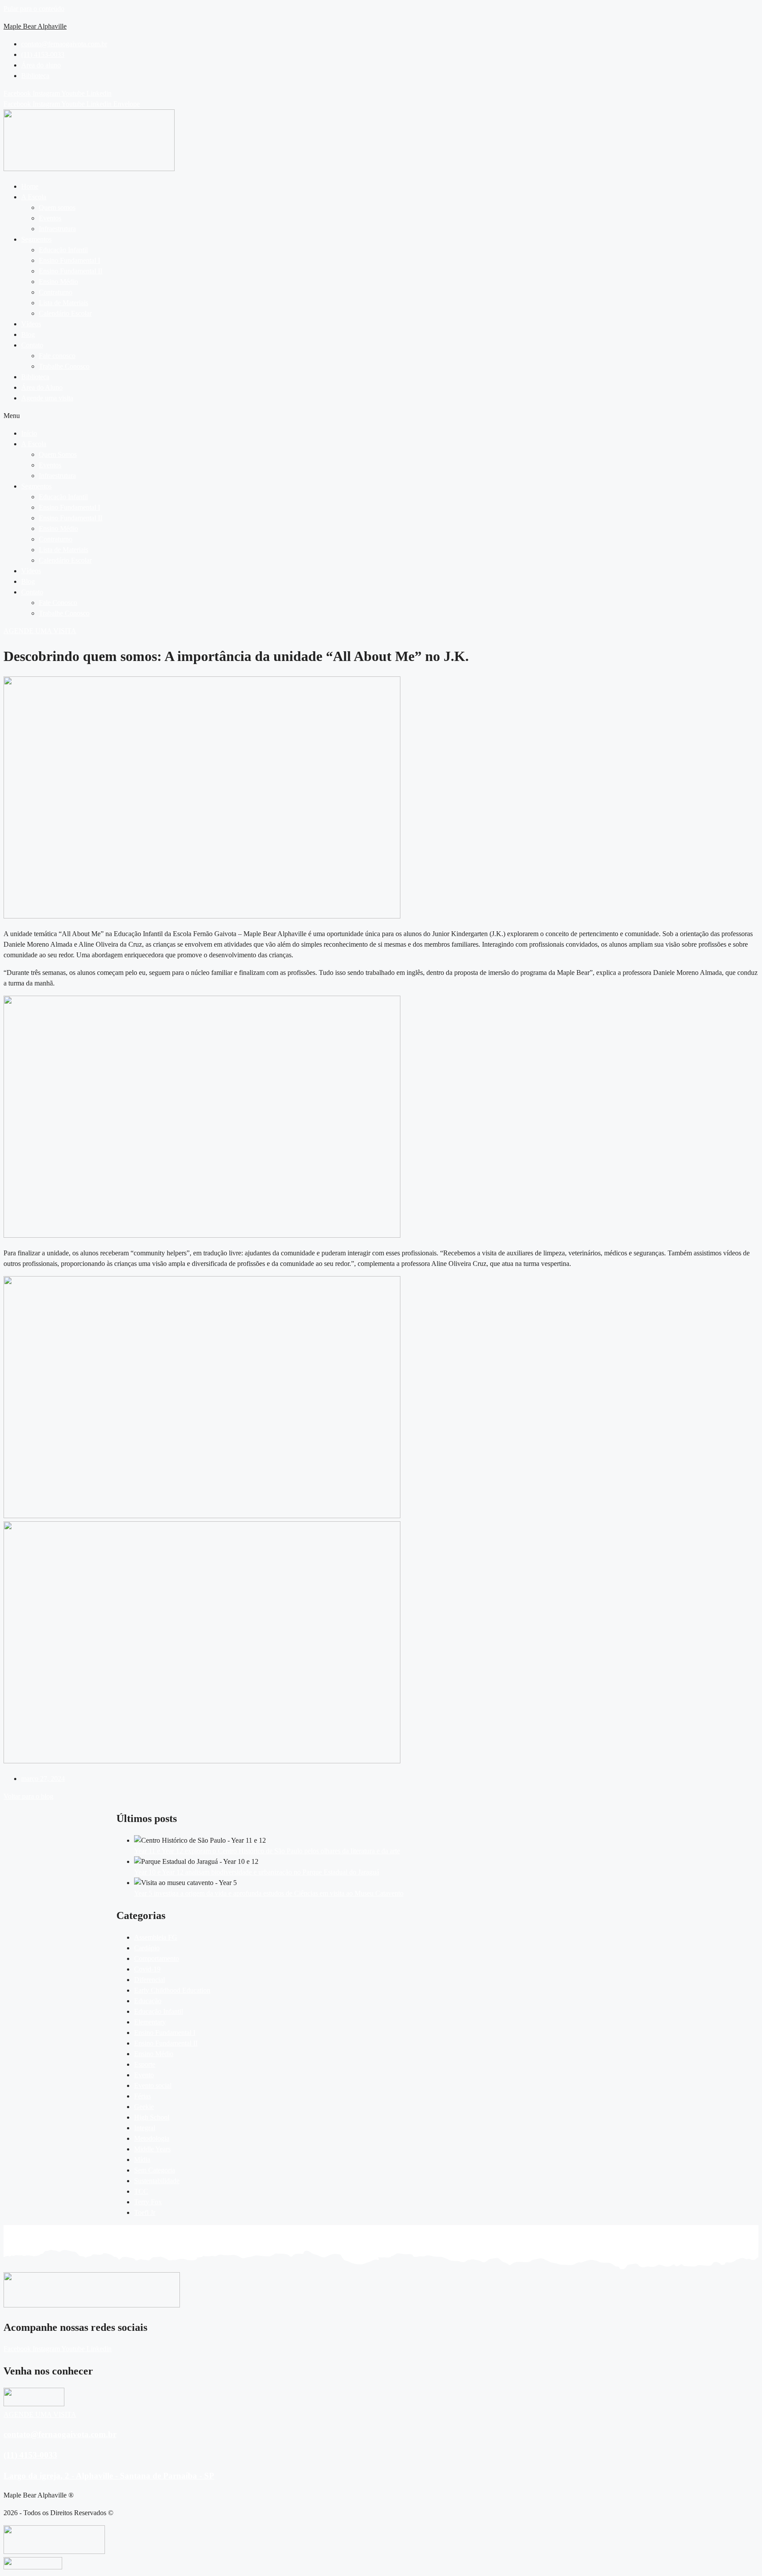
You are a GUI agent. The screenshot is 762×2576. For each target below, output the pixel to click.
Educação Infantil (63, 250)
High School (152, 2117)
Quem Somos (58, 454)
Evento (144, 2075)
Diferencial (149, 1980)
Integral (145, 2128)
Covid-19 (147, 1969)
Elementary (150, 2022)
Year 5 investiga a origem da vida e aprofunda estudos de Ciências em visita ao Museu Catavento (269, 1893)
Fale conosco (57, 356)
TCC (141, 2191)
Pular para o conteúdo (34, 9)
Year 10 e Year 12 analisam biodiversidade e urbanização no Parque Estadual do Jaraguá (257, 1872)
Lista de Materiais (63, 303)
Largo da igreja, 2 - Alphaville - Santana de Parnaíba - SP (109, 2476)
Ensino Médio (58, 282)
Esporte (145, 2064)
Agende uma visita (47, 398)
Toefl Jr (145, 2212)
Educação (148, 2001)
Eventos (50, 218)
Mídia (142, 2160)
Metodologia (152, 2138)
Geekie (144, 2107)
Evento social (153, 2085)
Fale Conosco (58, 603)
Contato (32, 345)
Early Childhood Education (172, 1990)
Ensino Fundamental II (71, 271)
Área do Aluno (42, 387)
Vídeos (31, 324)
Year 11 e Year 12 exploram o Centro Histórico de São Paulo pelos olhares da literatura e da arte (267, 1851)
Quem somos (57, 207)
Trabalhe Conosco (64, 366)
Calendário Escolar (65, 313)
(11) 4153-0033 (30, 2455)
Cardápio (147, 1948)
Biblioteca (35, 377)
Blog (28, 334)
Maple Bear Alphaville (35, 26)
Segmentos (36, 239)
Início (29, 433)
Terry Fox (148, 2202)
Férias (142, 2096)
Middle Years (152, 2149)
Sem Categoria (155, 2170)
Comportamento (157, 1958)
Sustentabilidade (157, 2181)
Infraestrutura (57, 229)
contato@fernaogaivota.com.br (60, 2434)
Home (30, 186)
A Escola (34, 197)
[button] (390, 197)
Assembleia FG (156, 1937)
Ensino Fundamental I (69, 260)
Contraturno (56, 292)
